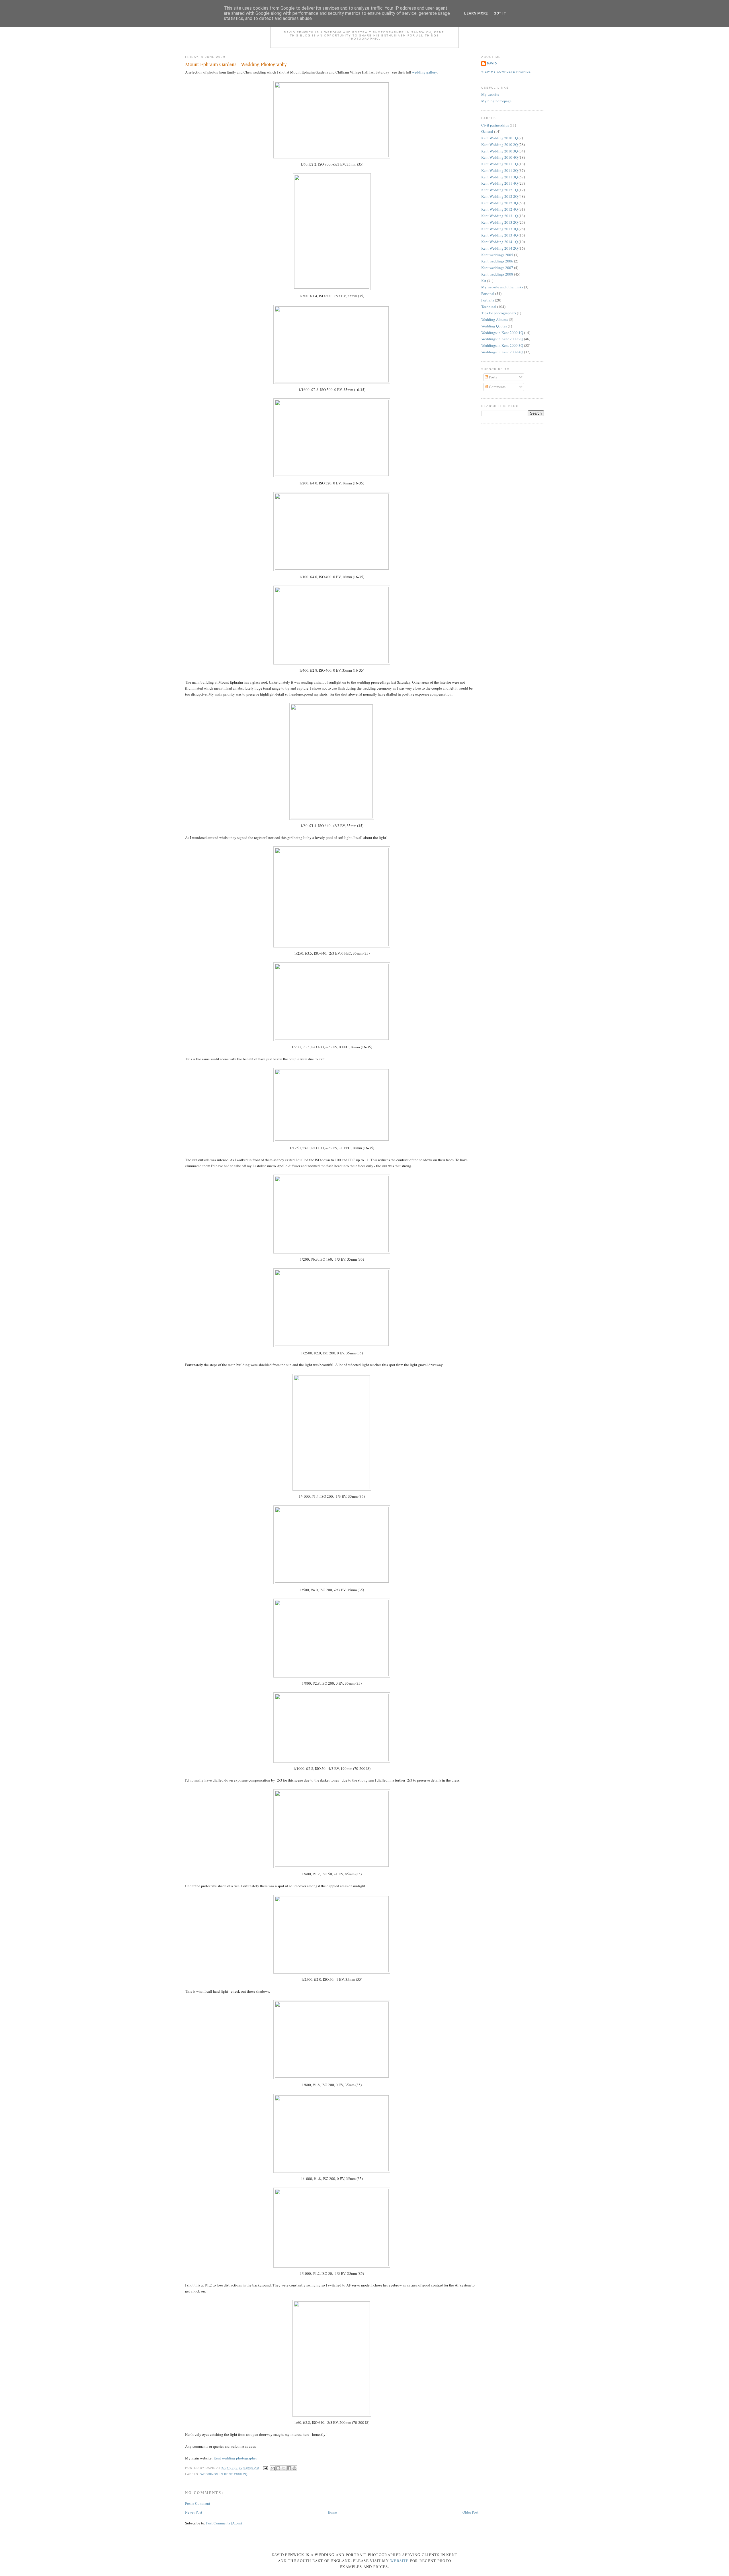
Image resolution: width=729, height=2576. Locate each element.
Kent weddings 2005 (497, 255)
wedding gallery (424, 72)
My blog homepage (496, 101)
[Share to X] (284, 2468)
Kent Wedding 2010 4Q (499, 157)
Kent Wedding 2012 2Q (499, 196)
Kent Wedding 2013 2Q (499, 222)
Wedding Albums (495, 319)
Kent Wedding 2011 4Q (499, 183)
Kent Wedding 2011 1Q (499, 164)
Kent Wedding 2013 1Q (499, 216)
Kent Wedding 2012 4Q (499, 209)
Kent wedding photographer (235, 2458)
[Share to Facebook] (289, 2468)
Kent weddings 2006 (497, 261)
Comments (497, 387)
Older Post (470, 2512)
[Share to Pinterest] (294, 2468)
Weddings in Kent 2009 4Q (502, 352)
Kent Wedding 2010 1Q (499, 138)
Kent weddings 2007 (497, 268)
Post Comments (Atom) (224, 2523)
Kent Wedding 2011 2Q (499, 170)
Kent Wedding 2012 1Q (499, 190)
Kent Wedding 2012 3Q (499, 203)
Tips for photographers (499, 313)
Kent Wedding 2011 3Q (499, 177)
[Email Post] (265, 2468)
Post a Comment (198, 2503)
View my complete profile (506, 72)
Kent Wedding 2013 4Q (499, 235)
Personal (488, 294)
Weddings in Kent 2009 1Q (502, 333)
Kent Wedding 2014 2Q (499, 248)
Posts (493, 377)
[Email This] (273, 2468)
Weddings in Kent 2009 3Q (502, 345)
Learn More (476, 13)
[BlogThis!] (278, 2468)
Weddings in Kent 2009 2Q (224, 2474)
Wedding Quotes (494, 326)
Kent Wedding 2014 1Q (499, 242)
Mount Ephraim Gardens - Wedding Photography (236, 64)
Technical (489, 307)
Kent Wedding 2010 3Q (499, 151)
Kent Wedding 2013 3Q (499, 229)
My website (490, 94)
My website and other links (502, 287)
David (492, 63)
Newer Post (194, 2512)
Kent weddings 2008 (497, 274)
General (487, 131)
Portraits (488, 300)
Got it (500, 13)
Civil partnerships (495, 125)
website (399, 2561)
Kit (484, 281)
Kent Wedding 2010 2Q (499, 144)
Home (332, 2512)
